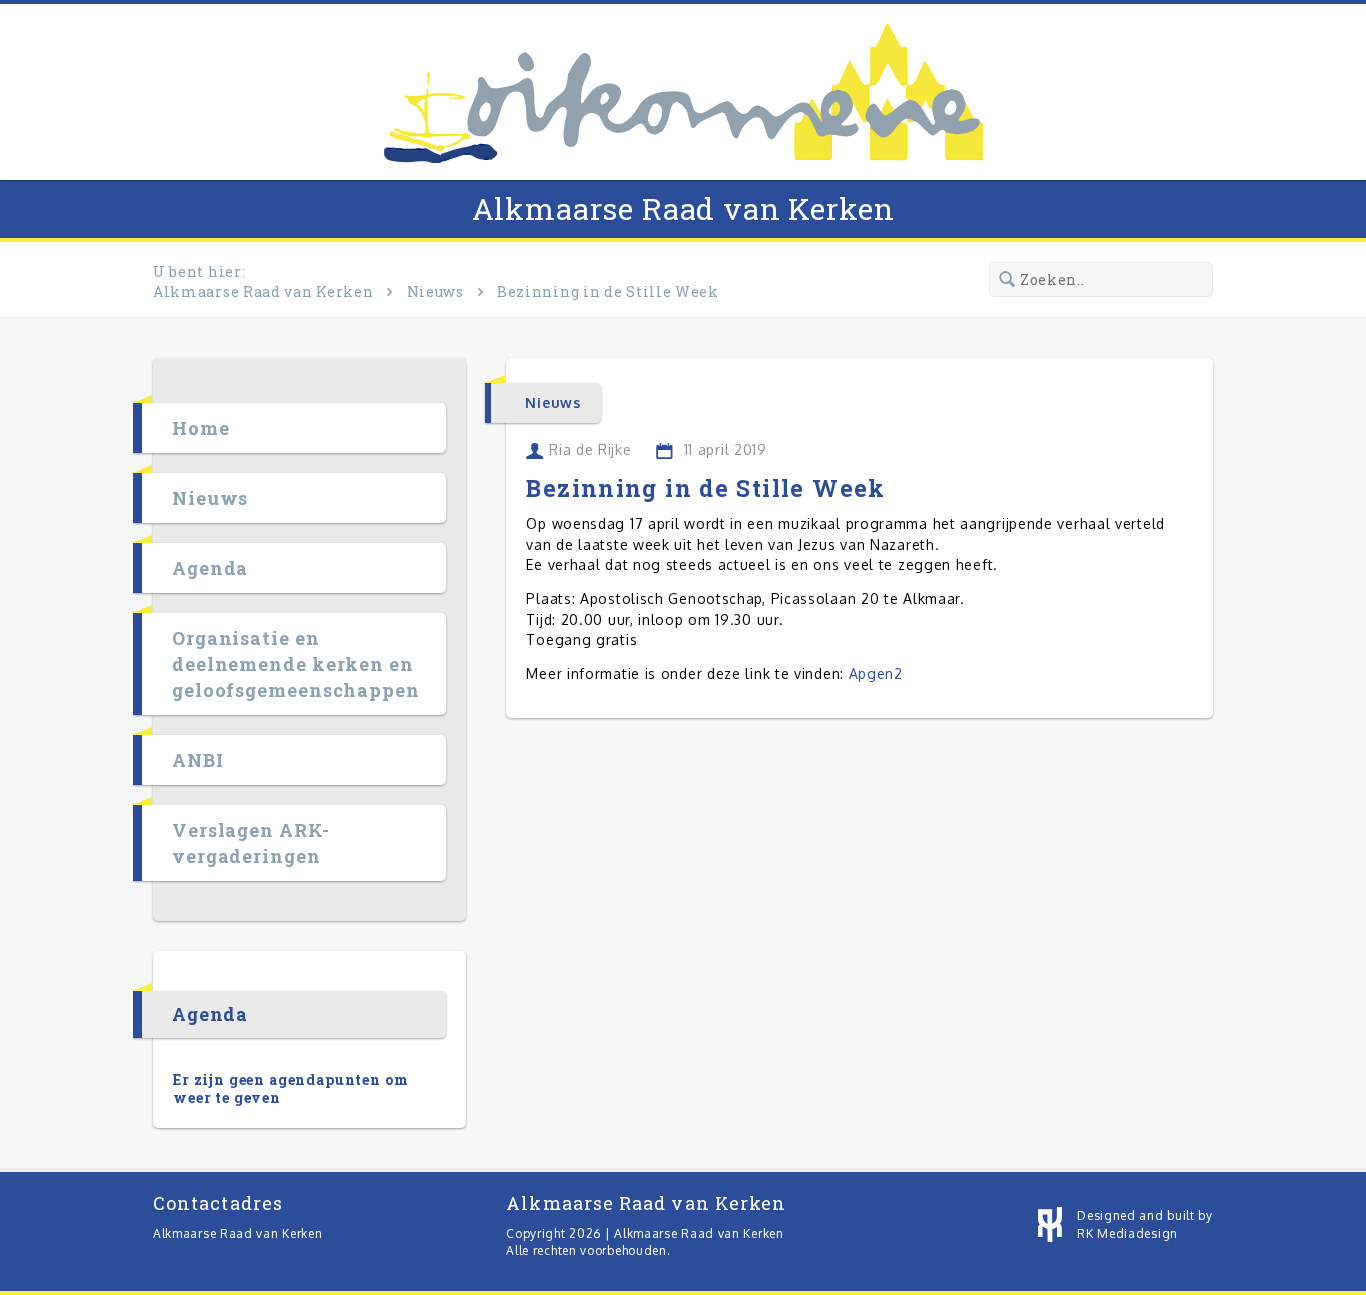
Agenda (210, 568)
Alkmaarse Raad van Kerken (683, 208)
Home (201, 428)
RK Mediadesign (1127, 1233)
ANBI (198, 760)
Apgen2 (876, 673)
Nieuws (435, 291)
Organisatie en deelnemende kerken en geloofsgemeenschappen (296, 664)
